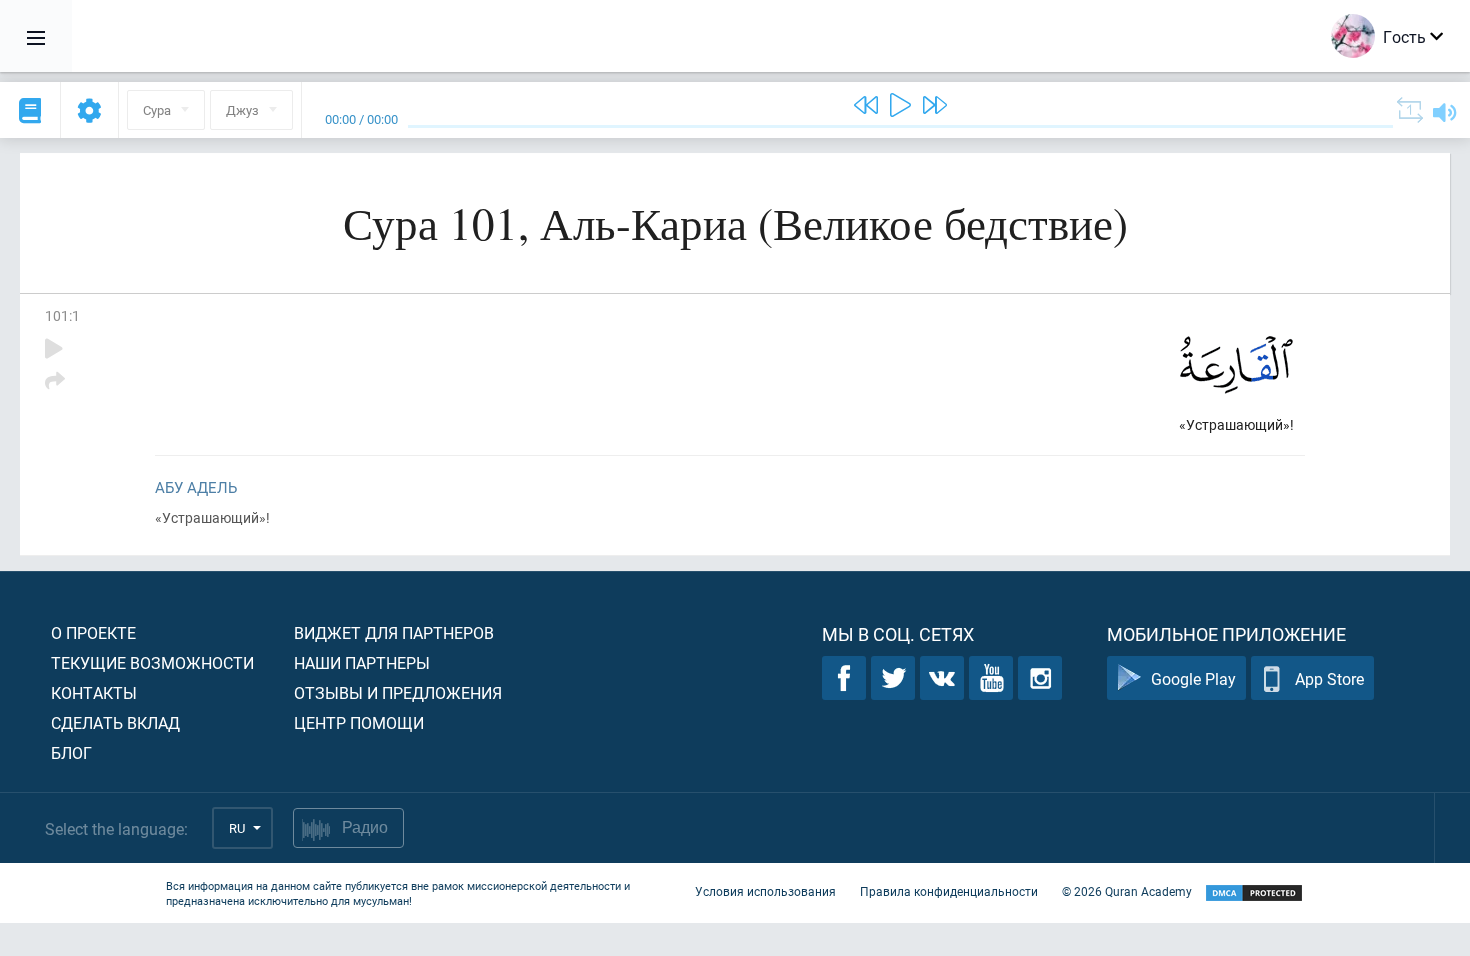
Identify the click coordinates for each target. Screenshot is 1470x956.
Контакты (94, 692)
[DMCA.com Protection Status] (1254, 893)
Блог (71, 752)
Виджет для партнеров (394, 632)
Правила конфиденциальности (949, 891)
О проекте (93, 632)
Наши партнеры (362, 662)
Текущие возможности (152, 662)
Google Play (1193, 678)
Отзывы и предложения (398, 692)
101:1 (62, 315)
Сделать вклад (115, 722)
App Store (1329, 678)
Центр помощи (359, 722)
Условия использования (765, 891)
